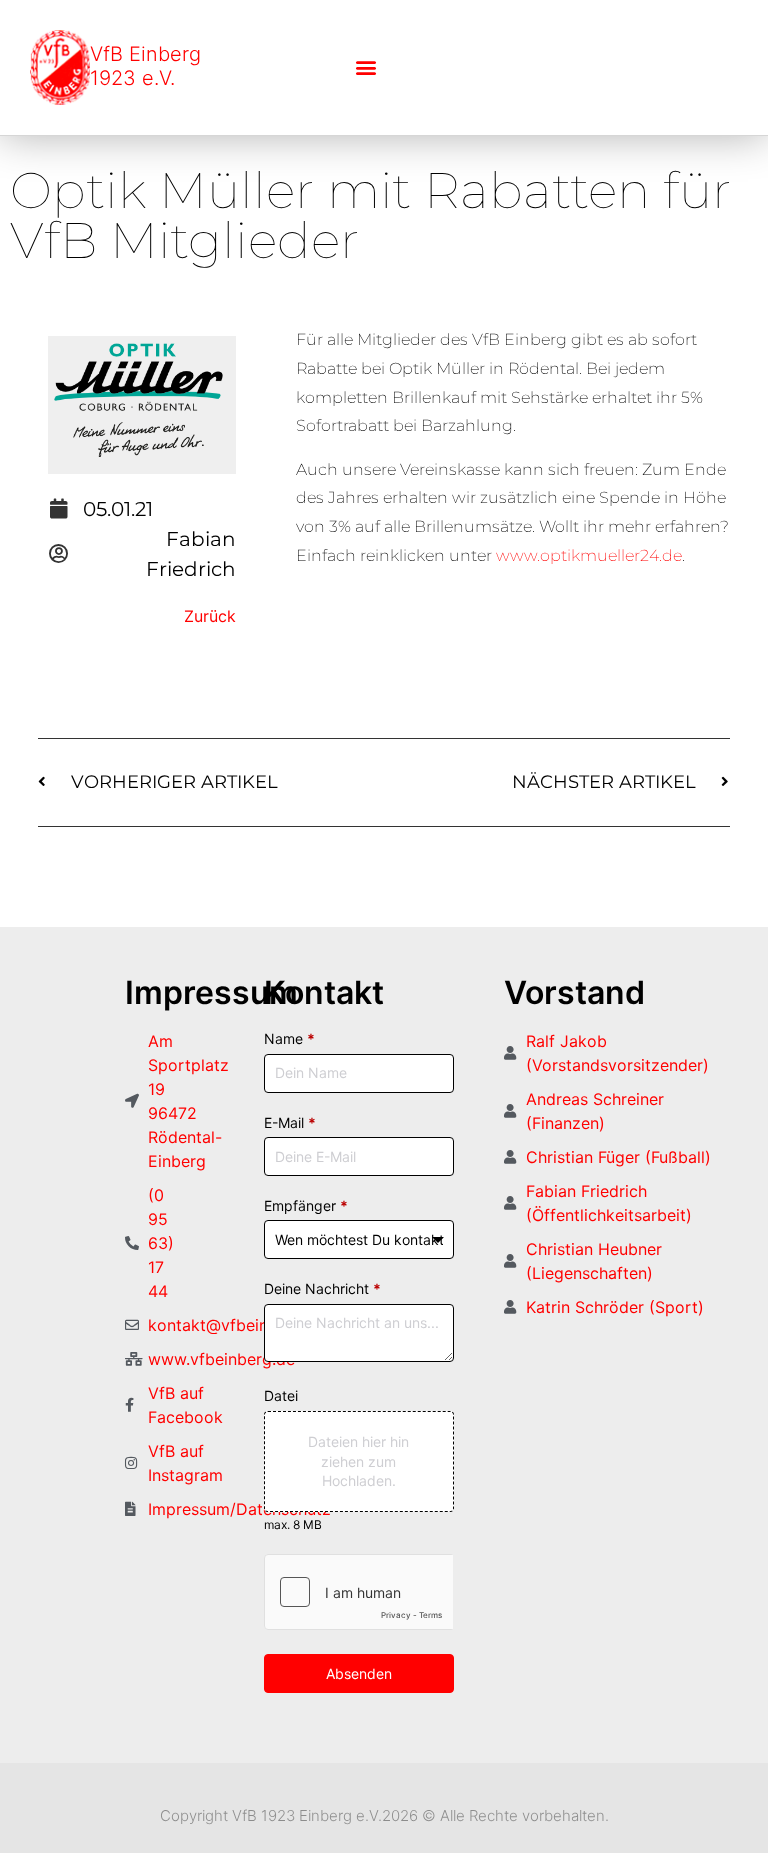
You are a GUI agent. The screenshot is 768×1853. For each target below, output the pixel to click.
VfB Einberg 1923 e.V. (145, 66)
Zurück (210, 616)
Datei (281, 1395)
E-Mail (290, 1122)
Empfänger (306, 1205)
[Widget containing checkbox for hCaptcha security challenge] (358, 1592)
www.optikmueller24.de (587, 555)
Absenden (359, 1673)
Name (289, 1038)
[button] (365, 67)
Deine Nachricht (322, 1288)
